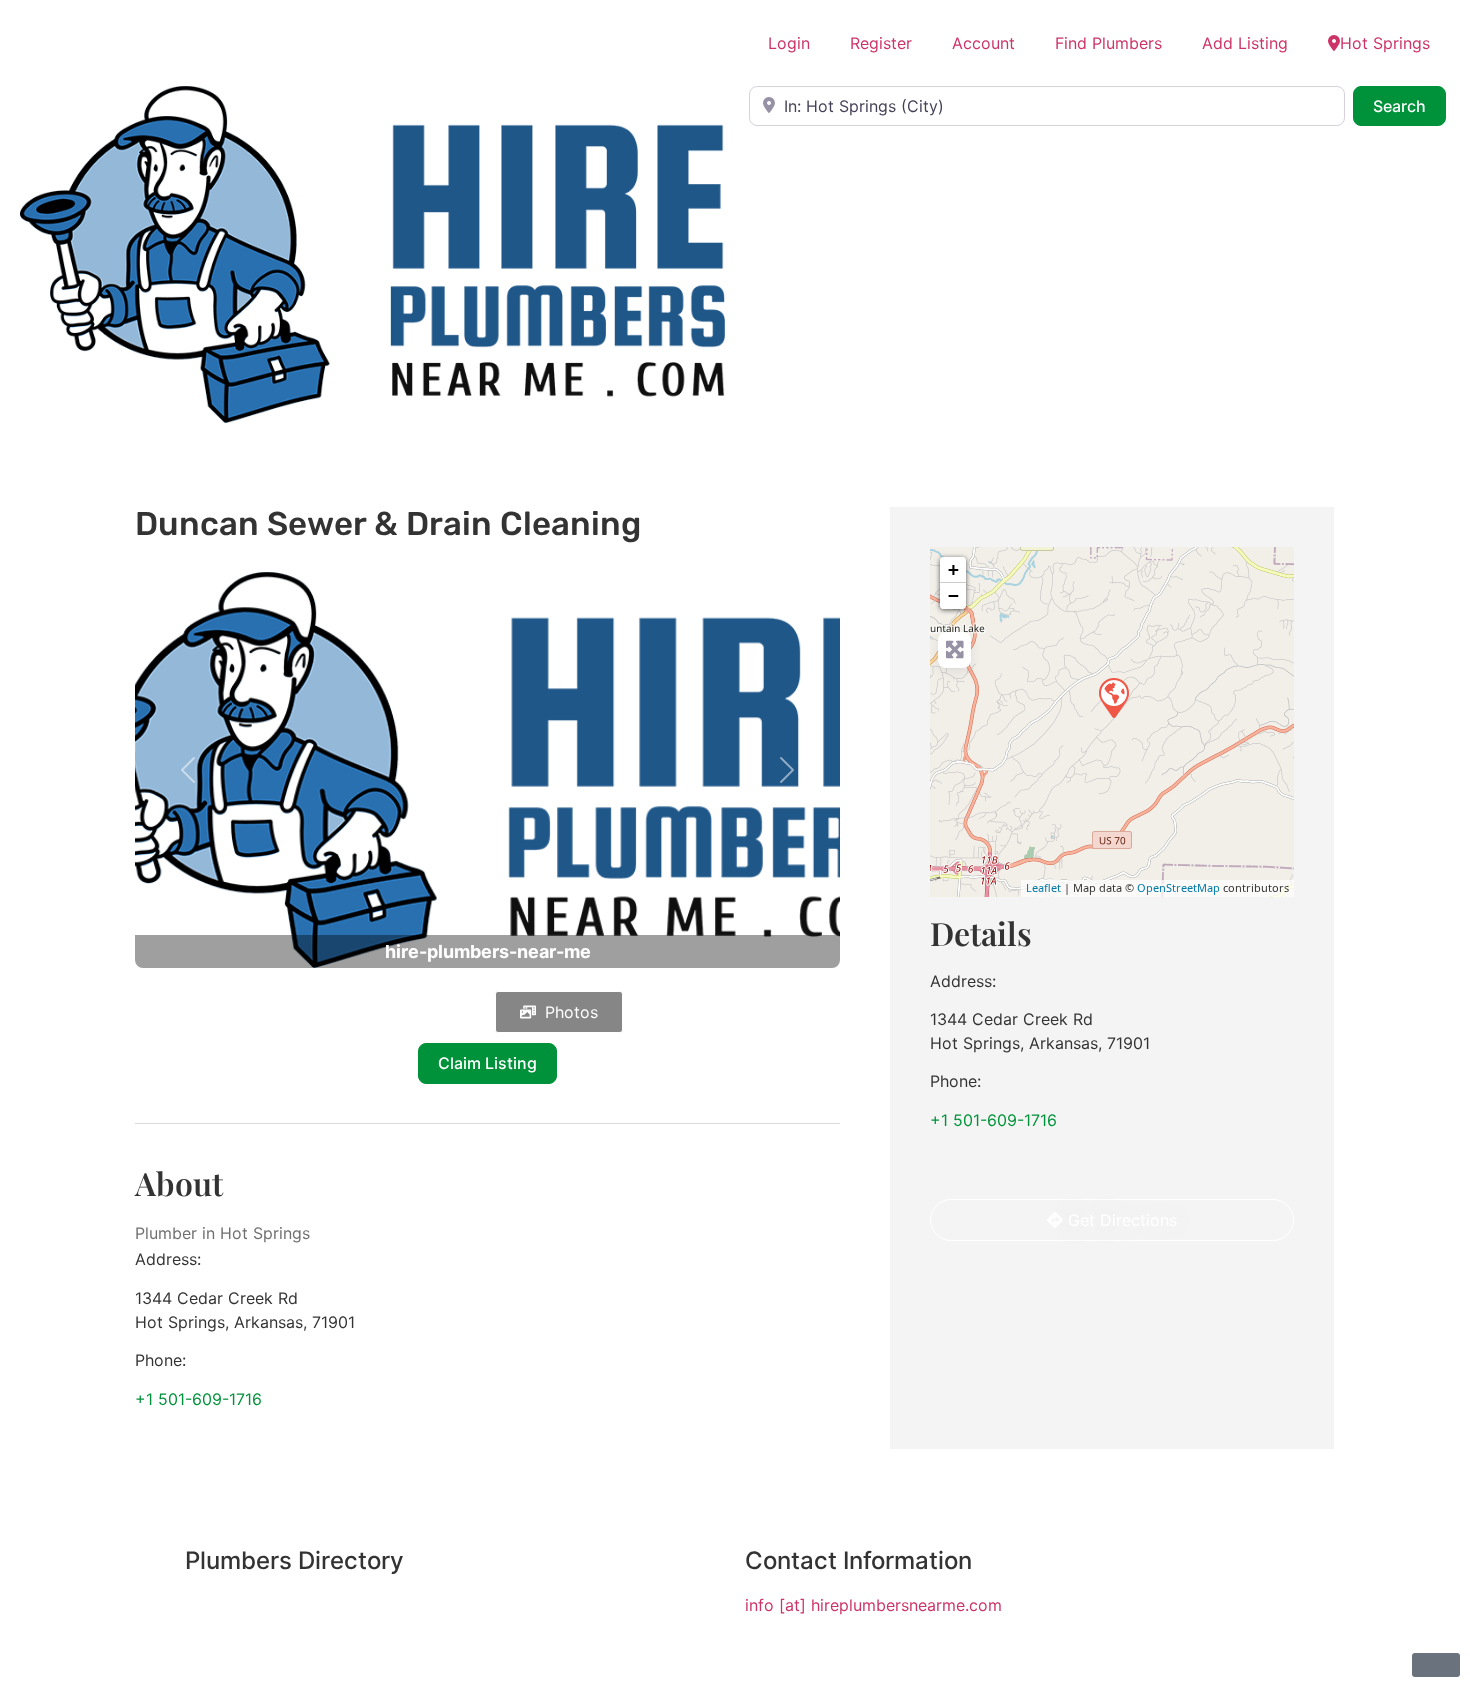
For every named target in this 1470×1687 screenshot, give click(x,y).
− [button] (953, 595)
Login (789, 43)
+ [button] (953, 569)
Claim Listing (487, 1063)
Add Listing (1245, 43)
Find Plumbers (1108, 43)
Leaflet (1043, 887)
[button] (188, 770)
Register (881, 43)
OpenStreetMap (1178, 887)
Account (983, 43)
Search (1409, 105)
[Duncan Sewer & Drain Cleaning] (1113, 697)
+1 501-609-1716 (198, 1399)
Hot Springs (1385, 43)
